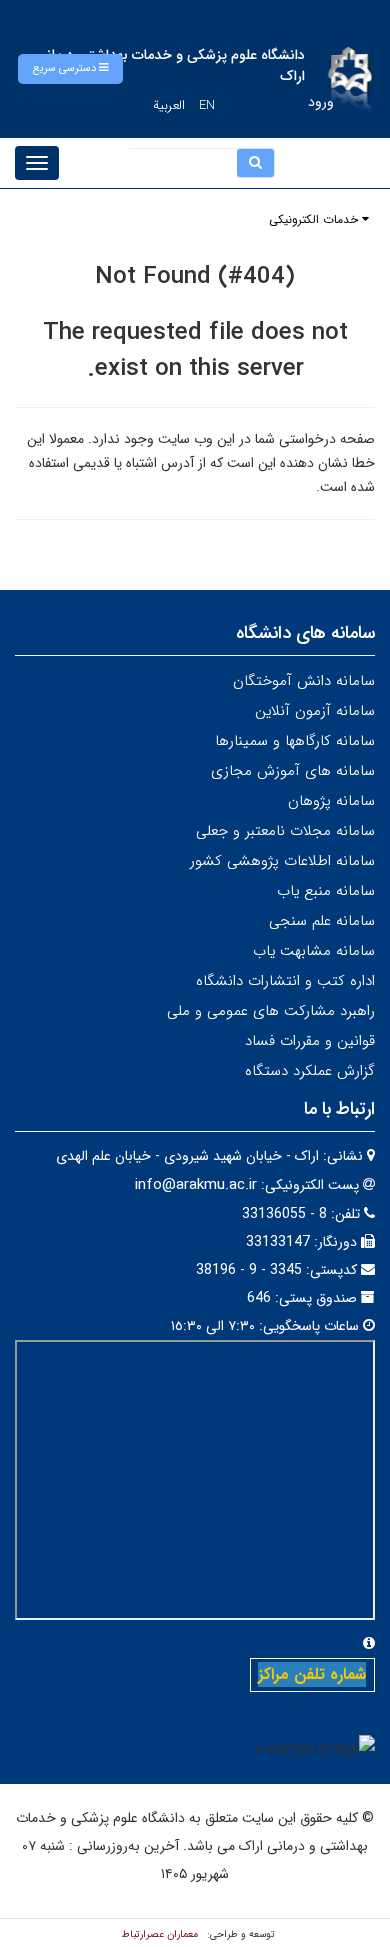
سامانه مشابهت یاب (314, 951)
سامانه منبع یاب (326, 891)
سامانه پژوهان (331, 801)
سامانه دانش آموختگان (304, 681)
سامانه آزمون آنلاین (315, 711)
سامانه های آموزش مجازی (293, 771)
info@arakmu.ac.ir (196, 1185)
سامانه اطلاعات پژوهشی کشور (282, 861)
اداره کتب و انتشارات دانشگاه (285, 981)
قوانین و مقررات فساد (310, 1041)
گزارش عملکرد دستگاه (310, 1071)
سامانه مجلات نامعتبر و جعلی (285, 831)
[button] (70, 69)
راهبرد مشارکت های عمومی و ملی (271, 1011)
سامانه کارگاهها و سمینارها (295, 741)
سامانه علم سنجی (322, 921)
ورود (321, 102)
